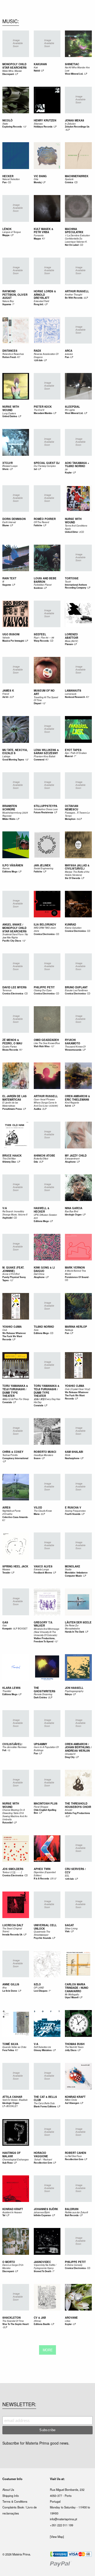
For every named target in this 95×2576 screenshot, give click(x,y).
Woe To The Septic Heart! (16, 2324)
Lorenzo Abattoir (72, 636)
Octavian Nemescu (72, 808)
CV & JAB (40, 2318)
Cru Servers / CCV (75, 1871)
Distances (10, 351)
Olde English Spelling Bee (45, 1812)
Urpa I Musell (72, 1997)
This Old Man (9, 1159)
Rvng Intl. (39, 304)
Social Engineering (44, 868)
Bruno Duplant (76, 987)
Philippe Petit (44, 987)
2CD (82, 532)
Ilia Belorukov (45, 924)
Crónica (69, 182)
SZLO (37, 1984)
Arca (69, 351)
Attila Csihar (12, 2097)
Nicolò (8, 120)
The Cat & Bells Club (45, 2099)
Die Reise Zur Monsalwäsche (72, 1627)
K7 (44, 238)
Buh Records (72, 2215)
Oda (36, 179)
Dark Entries (40, 1698)
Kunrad (70, 924)
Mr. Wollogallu (72, 1994)
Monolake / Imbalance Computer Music (76, 1574)
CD (9, 182)
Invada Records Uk (12, 1935)
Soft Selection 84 (42, 2047)
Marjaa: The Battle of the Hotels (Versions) (77, 873)
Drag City (70, 1757)
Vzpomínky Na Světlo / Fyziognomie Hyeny (45, 2266)
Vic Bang (40, 176)
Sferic (6, 469)
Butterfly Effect (41, 1159)
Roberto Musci (45, 1452)
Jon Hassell (74, 1688)
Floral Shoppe (41, 1807)
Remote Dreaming (43, 1694)
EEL (67, 1876)
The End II (39, 410)
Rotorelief (8, 1823)
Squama (7, 304)
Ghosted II (70, 1754)
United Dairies (10, 416)
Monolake (73, 1566)
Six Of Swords (73, 878)
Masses (6, 1569)
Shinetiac (72, 64)
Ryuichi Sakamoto (73, 1042)
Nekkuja (69, 1330)
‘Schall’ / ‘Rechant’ (43, 2160)
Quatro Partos (9, 1047)
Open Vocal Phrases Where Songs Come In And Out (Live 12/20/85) (46, 1103)
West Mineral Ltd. (74, 74)
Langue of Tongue (12, 232)
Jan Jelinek (42, 865)
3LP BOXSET (20, 1628)
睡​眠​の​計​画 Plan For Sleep (16, 1399)
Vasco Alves (43, 1566)
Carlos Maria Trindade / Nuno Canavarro (77, 1988)
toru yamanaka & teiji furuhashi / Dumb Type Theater (15, 1391)
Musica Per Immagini (13, 641)
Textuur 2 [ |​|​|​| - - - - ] (12, 1872)
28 (66, 469)
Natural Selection (11, 179)
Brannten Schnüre (10, 808)
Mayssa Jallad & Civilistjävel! (77, 867)
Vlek (67, 1931)
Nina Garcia (74, 1208)
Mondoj (38, 182)
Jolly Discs (71, 2050)
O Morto (9, 2262)
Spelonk (69, 179)
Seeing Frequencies (75, 1511)
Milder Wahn (9, 819)
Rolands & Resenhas (13, 354)
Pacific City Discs (12, 941)
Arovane (71, 2318)
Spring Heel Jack (15, 1566)
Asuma (6, 868)
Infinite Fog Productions (77, 1813)
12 (9, 1750)
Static (5, 124)
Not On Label (72, 245)
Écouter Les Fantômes (76, 990)
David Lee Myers (15, 987)
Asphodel (7, 1218)
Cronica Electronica (44, 934)
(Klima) (37, 2321)
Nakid (37, 71)
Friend (6, 694)
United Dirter (72, 532)
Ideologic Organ (73, 1215)
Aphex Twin (42, 1869)
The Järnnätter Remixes (14, 1747)
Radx (37, 351)
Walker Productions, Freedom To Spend (44, 1640)
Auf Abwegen (72, 2103)
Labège (6, 756)
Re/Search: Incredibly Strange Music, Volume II (15, 1213)
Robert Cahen (75, 2153)
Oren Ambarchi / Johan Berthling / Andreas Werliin (78, 1747)
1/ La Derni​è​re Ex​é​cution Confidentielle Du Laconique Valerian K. (77, 239)
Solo (36, 1330)
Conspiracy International (15, 1458)
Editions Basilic (42, 2324)
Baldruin (72, 2209)
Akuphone (70, 1162)
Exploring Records (12, 127)
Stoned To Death (42, 2271)
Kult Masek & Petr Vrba (44, 231)
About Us (8, 2490)
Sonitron (38, 588)
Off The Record (41, 522)
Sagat (69, 1925)
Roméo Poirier (45, 519)
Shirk (68, 1455)
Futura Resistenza (43, 812)
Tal (4, 2215)
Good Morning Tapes (13, 760)
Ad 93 (5, 697)
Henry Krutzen (45, 120)
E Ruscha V (73, 1507)
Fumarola (39, 235)
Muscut (69, 756)
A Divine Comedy (74, 2265)
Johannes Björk (46, 2209)
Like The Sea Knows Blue (47, 1043)
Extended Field (41, 301)
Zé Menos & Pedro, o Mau (12, 1042)
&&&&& (69, 354)
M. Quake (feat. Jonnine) (13, 1269)
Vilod (38, 1507)
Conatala (7, 1402)
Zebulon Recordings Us (77, 127)
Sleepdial (72, 407)
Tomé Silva (10, 2044)
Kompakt (7, 1629)
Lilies (68, 2321)
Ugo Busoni (11, 634)
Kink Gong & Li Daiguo (44, 1269)
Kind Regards (72, 1103)
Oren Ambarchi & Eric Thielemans (77, 1098)
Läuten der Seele (78, 1622)
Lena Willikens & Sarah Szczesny (46, 752)
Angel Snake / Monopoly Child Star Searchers (15, 928)
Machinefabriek (77, 176)
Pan (4, 182)
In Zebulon (70, 124)
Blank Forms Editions (45, 2107)
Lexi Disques (41, 1991)
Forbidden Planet (43, 585)
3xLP (79, 819)
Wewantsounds (73, 1050)
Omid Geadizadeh (46, 1040)
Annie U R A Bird (11, 1274)
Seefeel (40, 634)
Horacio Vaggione (41, 2155)
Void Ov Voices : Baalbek (15, 2100)
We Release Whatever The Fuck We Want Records (14, 1336)
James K (8, 691)
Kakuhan (40, 64)
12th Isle (38, 360)
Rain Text (9, 578)
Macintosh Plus (46, 1803)
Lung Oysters (9, 413)
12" (25, 126)
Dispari (37, 703)
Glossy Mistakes (43, 2050)
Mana (37, 1514)
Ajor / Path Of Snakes (76, 753)
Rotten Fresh (9, 357)
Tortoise (72, 578)
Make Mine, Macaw (12, 71)
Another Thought (73, 295)
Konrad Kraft (75, 2097)
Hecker (8, 176)
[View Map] (57, 2537)
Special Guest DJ (47, 463)
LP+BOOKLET (10, 2106)
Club (5, 1330)
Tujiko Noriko (44, 1327)
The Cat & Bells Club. (44, 2103)
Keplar (68, 473)
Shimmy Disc (9, 1162)
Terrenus (7, 990)
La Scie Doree (10, 1991)
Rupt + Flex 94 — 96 (44, 638)
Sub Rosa (8, 2163)
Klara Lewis (11, 1688)
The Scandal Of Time (13, 2321)
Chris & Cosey (13, 1452)
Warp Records (41, 641)
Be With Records (74, 298)
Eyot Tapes (73, 750)
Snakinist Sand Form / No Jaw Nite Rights (15, 936)
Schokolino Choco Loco (46, 809)
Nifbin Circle (71, 2100)
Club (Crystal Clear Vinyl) (78, 1389)
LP (17, 74)
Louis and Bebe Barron (45, 580)
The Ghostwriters (45, 1690)
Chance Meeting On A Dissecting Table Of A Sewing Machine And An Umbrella (15, 1815)
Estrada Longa (41, 1569)
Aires (6, 1507)
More (48, 2350)
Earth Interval (9, 522)
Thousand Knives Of (75, 1047)
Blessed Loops (10, 466)
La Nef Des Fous (73, 2156)
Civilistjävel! (12, 1744)
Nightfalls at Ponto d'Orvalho (11, 1512)
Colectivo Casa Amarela (15, 1517)
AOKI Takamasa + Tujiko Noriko (77, 465)
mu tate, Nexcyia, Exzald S (15, 752)
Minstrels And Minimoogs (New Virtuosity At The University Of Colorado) (46, 1632)
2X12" (54, 1878)
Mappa (6, 235)
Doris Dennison (14, 519)
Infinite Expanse (42, 2215)
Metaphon (70, 819)
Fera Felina (8, 2050)
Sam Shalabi (74, 1452)
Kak (36, 67)
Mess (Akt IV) (72, 641)
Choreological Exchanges (15, 2160)
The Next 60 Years (74, 2047)
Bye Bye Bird (72, 1211)
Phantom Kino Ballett (44, 756)
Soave (37, 1458)
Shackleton (11, 2318)
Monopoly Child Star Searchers (15, 66)
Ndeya (68, 1694)
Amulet (68, 1810)
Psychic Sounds (42, 1938)
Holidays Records (43, 127)
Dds (36, 1162)
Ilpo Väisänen (13, 865)
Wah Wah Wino (42, 1046)
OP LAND (39, 1988)
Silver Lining (71, 1928)
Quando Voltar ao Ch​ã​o (14, 2047)
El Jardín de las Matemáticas (15, 1098)
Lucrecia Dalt (13, 1925)
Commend (39, 760)
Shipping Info (11, 2496)
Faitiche (38, 525)
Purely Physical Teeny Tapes (14, 1279)
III (3, 582)
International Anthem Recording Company (76, 586)
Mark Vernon (75, 1267)
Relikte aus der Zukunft (76, 2212)
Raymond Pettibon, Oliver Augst (15, 295)
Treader (6, 1573)
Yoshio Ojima (12, 1327)
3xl (35, 469)
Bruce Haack (12, 1156)
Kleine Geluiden (73, 928)
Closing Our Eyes (43, 990)
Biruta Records (10, 1050)
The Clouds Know (43, 1511)
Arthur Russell (77, 291)
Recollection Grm (43, 2163)
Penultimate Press (12, 1109)
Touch (68, 582)
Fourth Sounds (73, 1514)
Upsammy (41, 1744)
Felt (4, 1750)
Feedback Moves (43, 1573)
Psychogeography (74, 1691)
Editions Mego (10, 872)
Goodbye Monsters (43, 1455)
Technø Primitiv (10, 1455)
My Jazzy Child (76, 1156)
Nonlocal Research (75, 697)
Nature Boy (8, 301)
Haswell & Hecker (42, 1210)
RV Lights (70, 410)
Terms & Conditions (15, 2501)
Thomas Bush (75, 2044)
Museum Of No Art (44, 692)
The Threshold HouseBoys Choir (78, 1805)
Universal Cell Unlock (45, 1927)
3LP (68, 130)
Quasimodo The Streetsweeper (42, 1933)
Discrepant (8, 74)
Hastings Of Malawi (11, 2155)
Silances (38, 124)
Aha (4, 1988)
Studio (68, 1569)
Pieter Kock (43, 407)
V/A (5, 1208)
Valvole (6, 638)
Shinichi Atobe (44, 1156)
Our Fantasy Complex (45, 466)
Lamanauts (73, 691)
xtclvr (8, 463)
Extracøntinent (72, 1159)
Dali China (39, 1274)
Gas (5, 1622)
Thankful (7, 1691)
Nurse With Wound (11, 408)
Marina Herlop (76, 1327)
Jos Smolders (13, 1869)
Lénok (7, 229)
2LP (86, 298)
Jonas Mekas (75, 120)
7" (13, 304)
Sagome (7, 585)
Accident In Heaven (12, 2212)
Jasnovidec (42, 2262)
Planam (69, 644)
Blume (6, 525)
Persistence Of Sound (77, 1277)
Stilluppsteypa (46, 806)
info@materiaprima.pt (63, 2519)
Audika (37, 1109)
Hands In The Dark (75, 1632)
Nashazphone (72, 1458)
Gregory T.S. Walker (43, 1624)
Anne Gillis (11, 1984)
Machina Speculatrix (74, 231)
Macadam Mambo (43, 413)
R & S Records (41, 1879)
